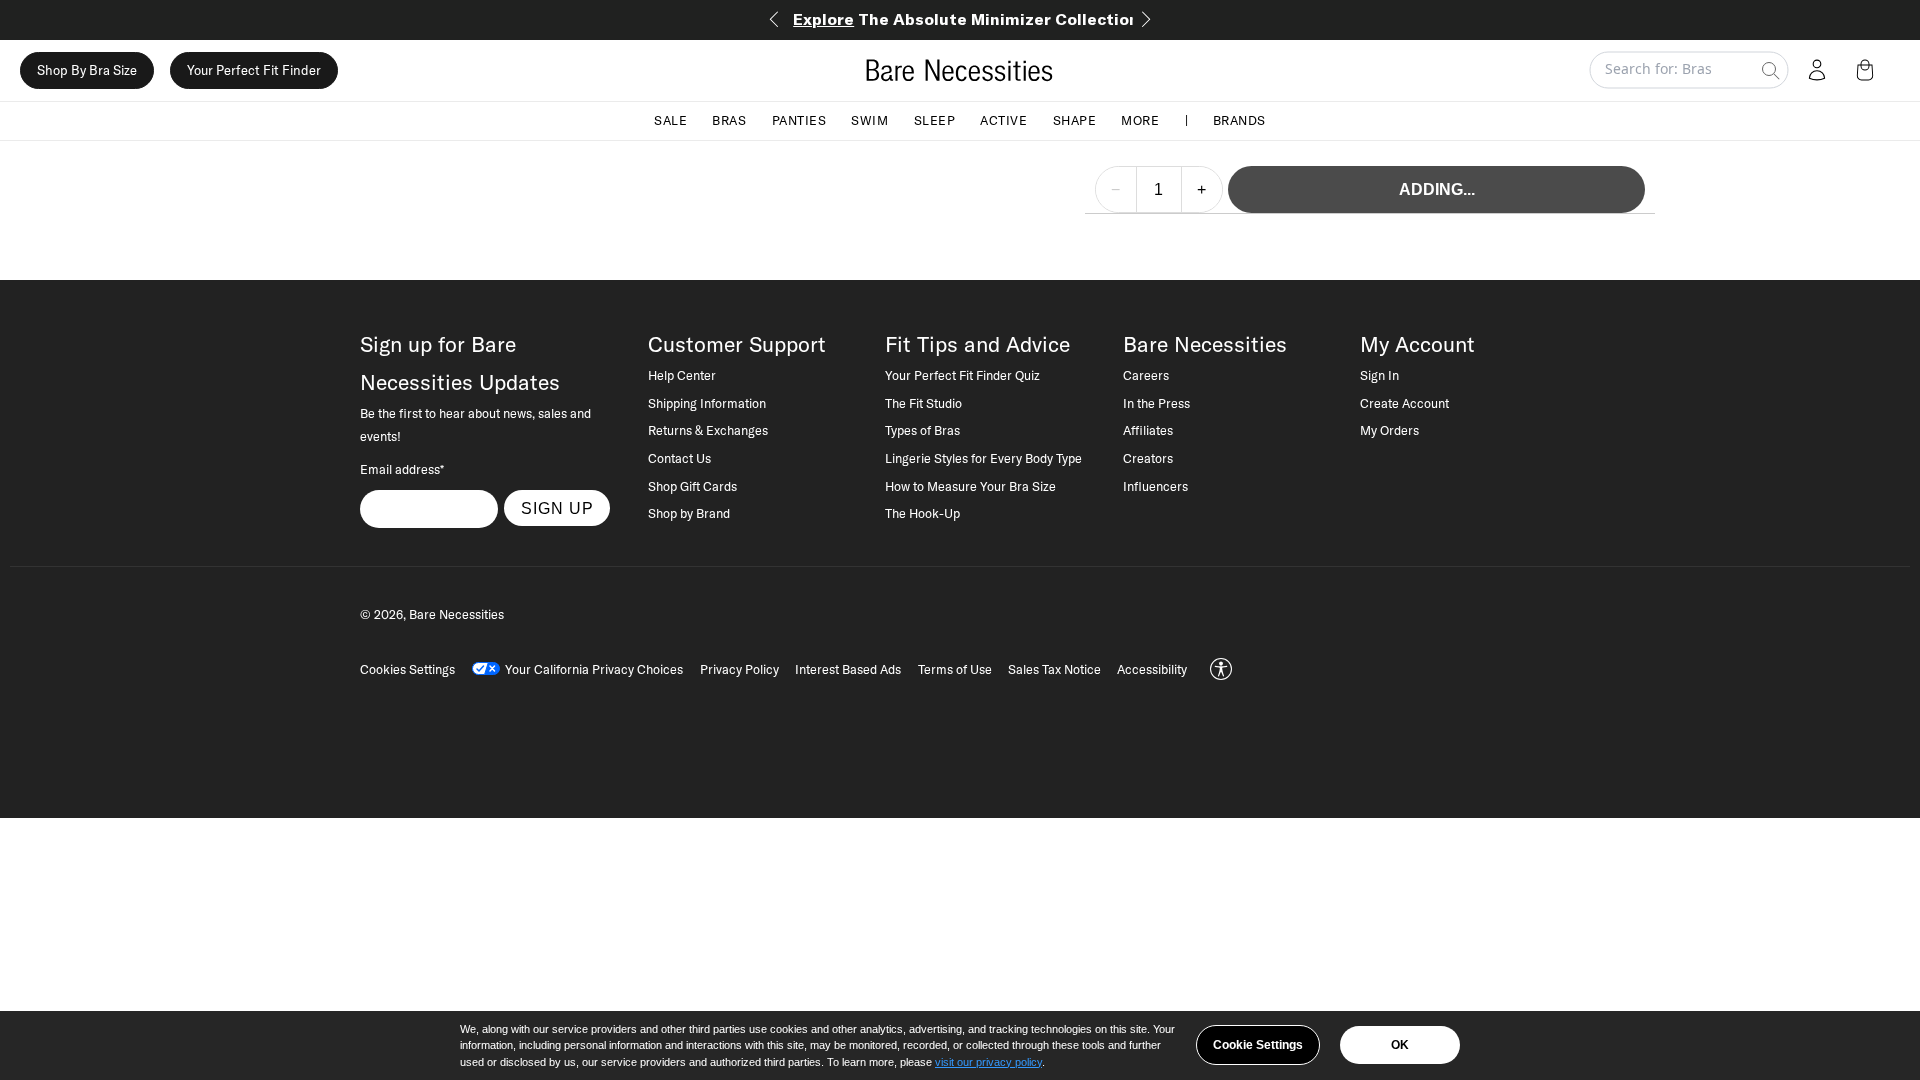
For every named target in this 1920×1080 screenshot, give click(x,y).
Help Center (682, 375)
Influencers (1155, 486)
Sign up (557, 508)
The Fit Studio (923, 403)
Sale (670, 120)
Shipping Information (707, 403)
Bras (729, 120)
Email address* (402, 469)
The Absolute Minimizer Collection (966, 19)
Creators (1148, 458)
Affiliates (1148, 430)
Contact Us (679, 458)
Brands (1239, 120)
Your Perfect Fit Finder (254, 70)
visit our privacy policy (988, 1062)
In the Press (1156, 403)
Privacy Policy (739, 669)
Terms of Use (955, 669)
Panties (799, 120)
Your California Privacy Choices (594, 669)
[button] (1869, 70)
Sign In (1379, 375)
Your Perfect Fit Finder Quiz (962, 375)
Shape (1075, 120)
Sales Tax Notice (1054, 669)
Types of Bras (922, 430)
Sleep (935, 120)
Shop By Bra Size (87, 70)
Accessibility (1152, 669)
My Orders (1389, 430)
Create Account (1404, 403)
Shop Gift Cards (692, 486)
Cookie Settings (1258, 1045)
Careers (1146, 375)
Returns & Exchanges (708, 430)
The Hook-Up (922, 513)
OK (1400, 1045)
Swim (869, 120)
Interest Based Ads (848, 669)
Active (1003, 120)
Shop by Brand (689, 513)
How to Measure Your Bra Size (970, 486)
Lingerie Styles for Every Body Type (983, 458)
